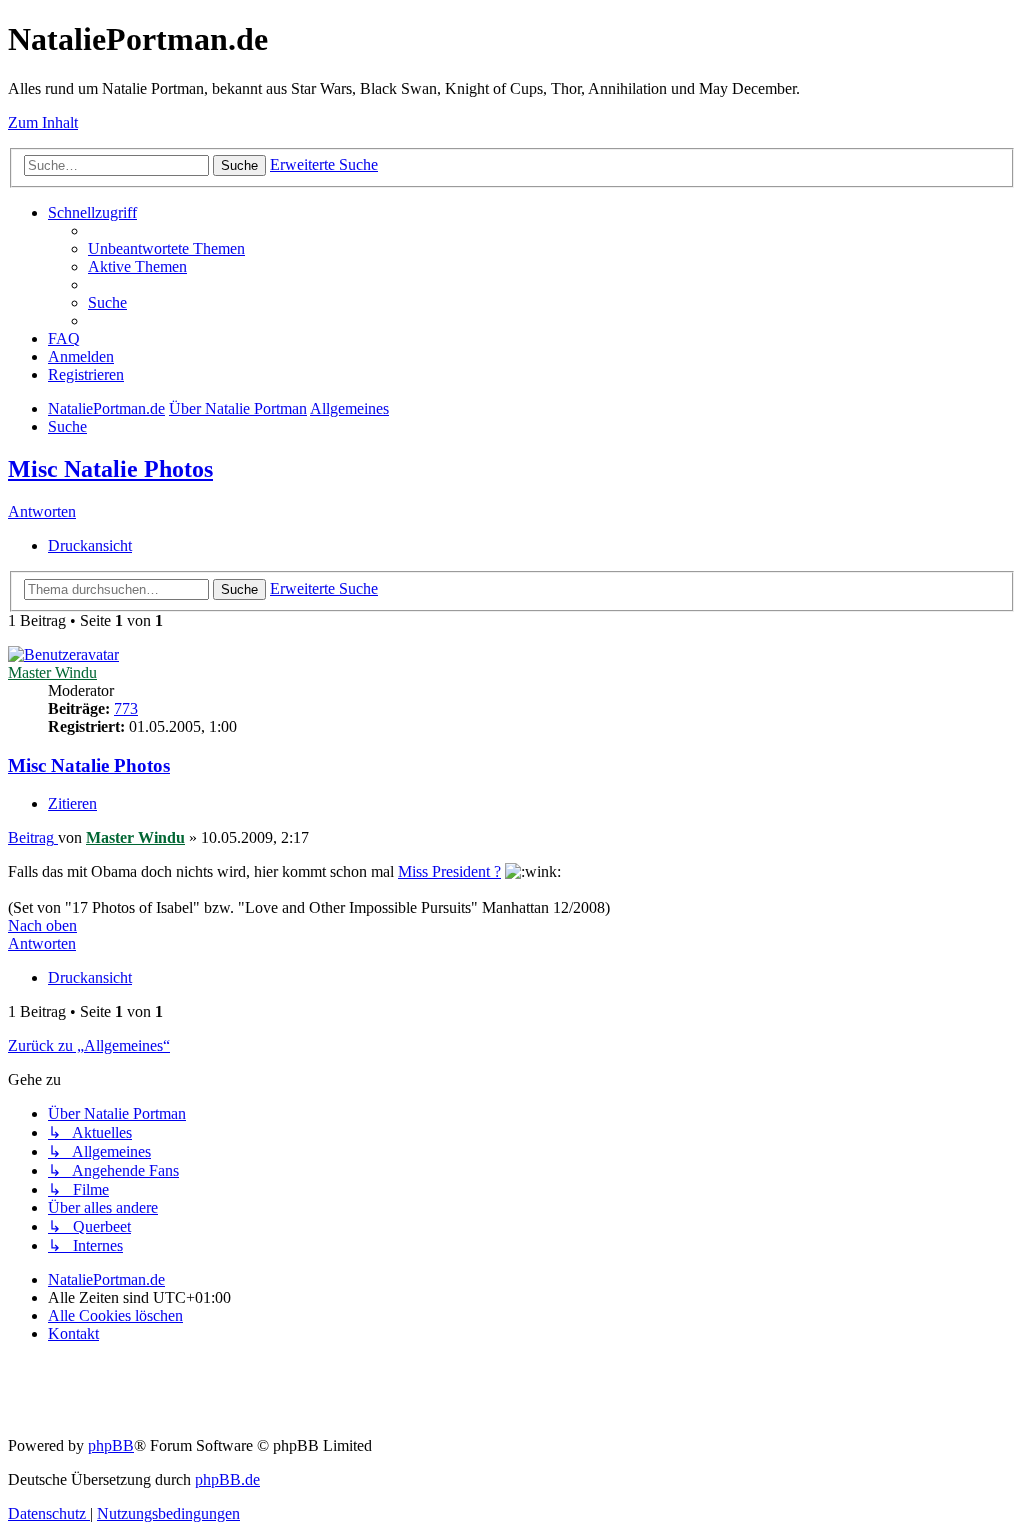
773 (126, 708)
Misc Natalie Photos (110, 469)
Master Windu (52, 672)
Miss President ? (449, 871)
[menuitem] (166, 248)
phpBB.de (227, 1479)
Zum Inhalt (43, 122)
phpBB (111, 1445)
